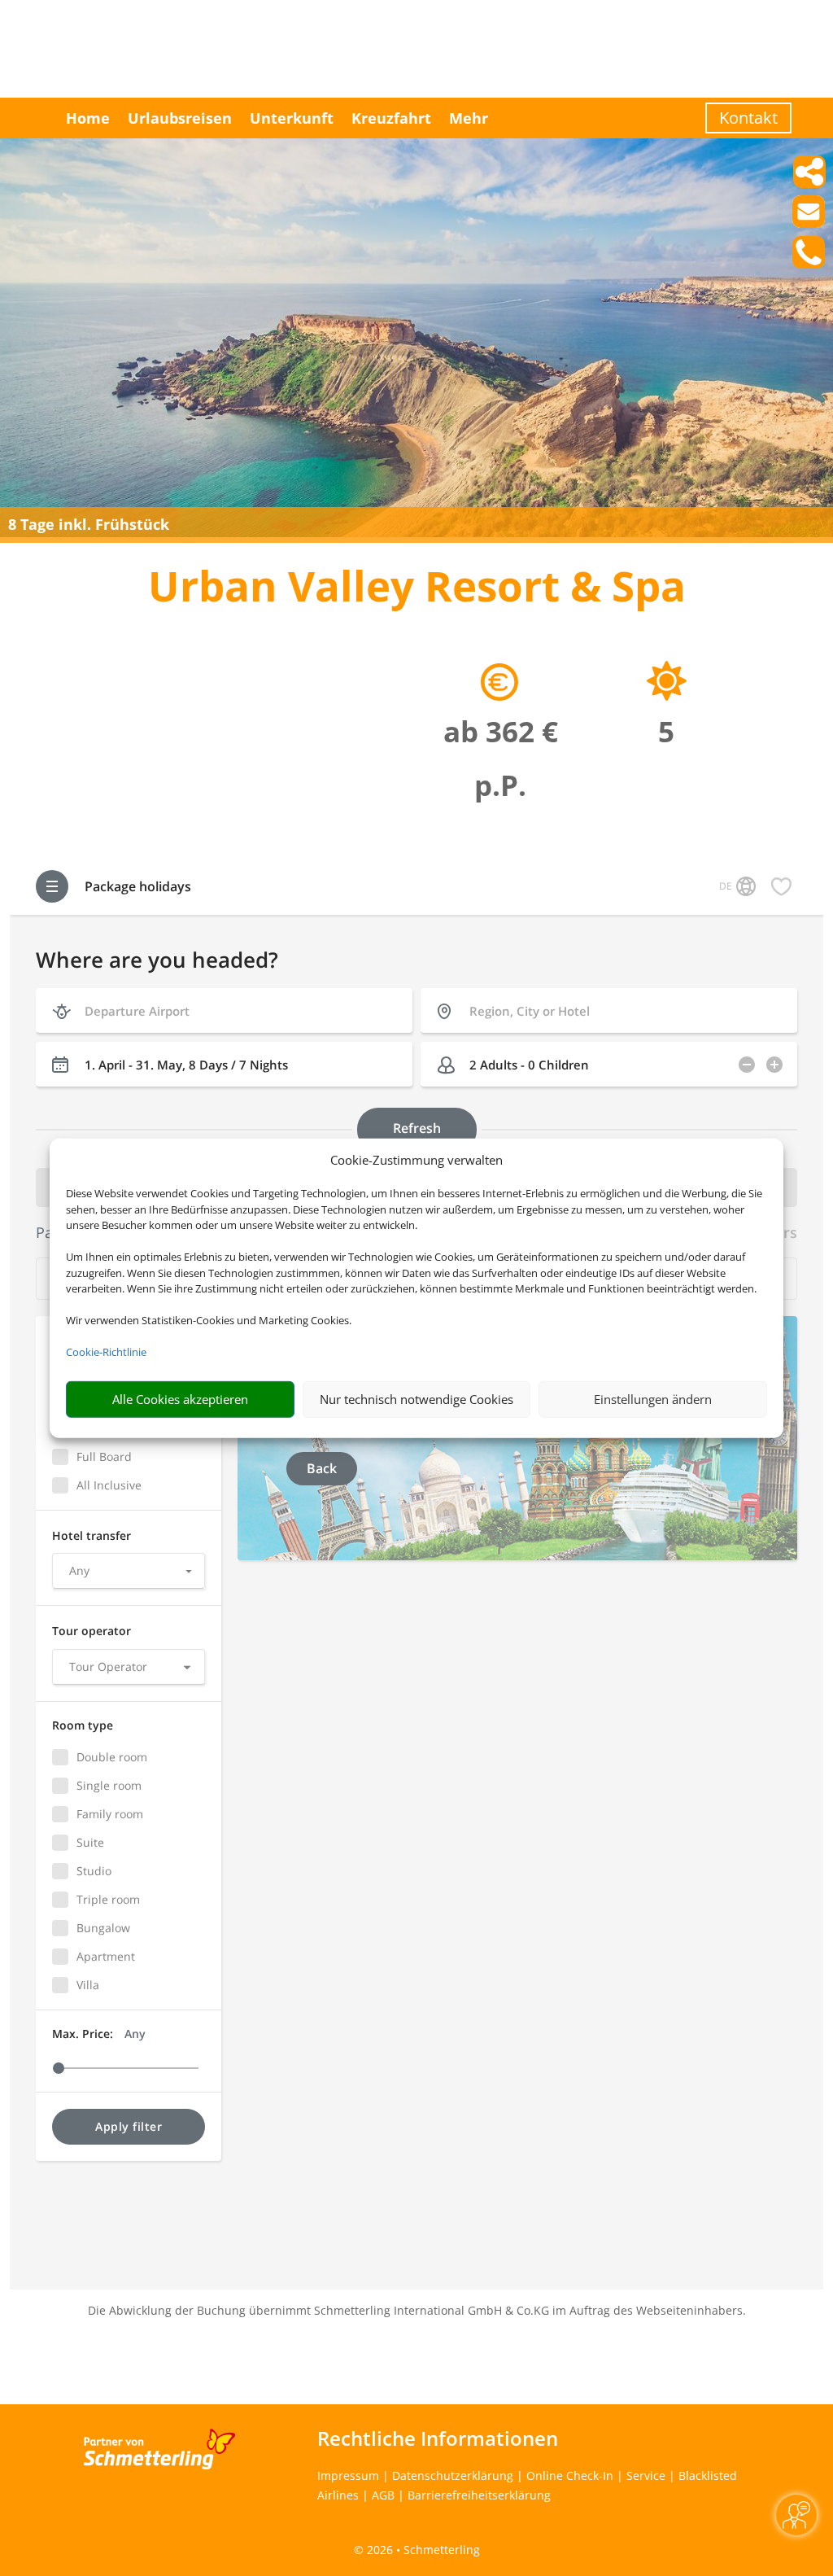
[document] (416, 590)
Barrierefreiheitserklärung (479, 2495)
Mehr (469, 118)
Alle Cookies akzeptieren (180, 1399)
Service (646, 2475)
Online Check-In (570, 2475)
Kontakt (748, 118)
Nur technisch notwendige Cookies (416, 1399)
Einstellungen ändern (653, 1399)
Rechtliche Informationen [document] (438, 2438)
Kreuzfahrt (391, 118)
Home (88, 118)
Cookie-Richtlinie (106, 1352)
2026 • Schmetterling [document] (422, 2550)
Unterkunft (292, 118)
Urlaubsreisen (180, 118)
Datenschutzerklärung (453, 2475)
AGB (383, 2495)
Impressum (348, 2475)
